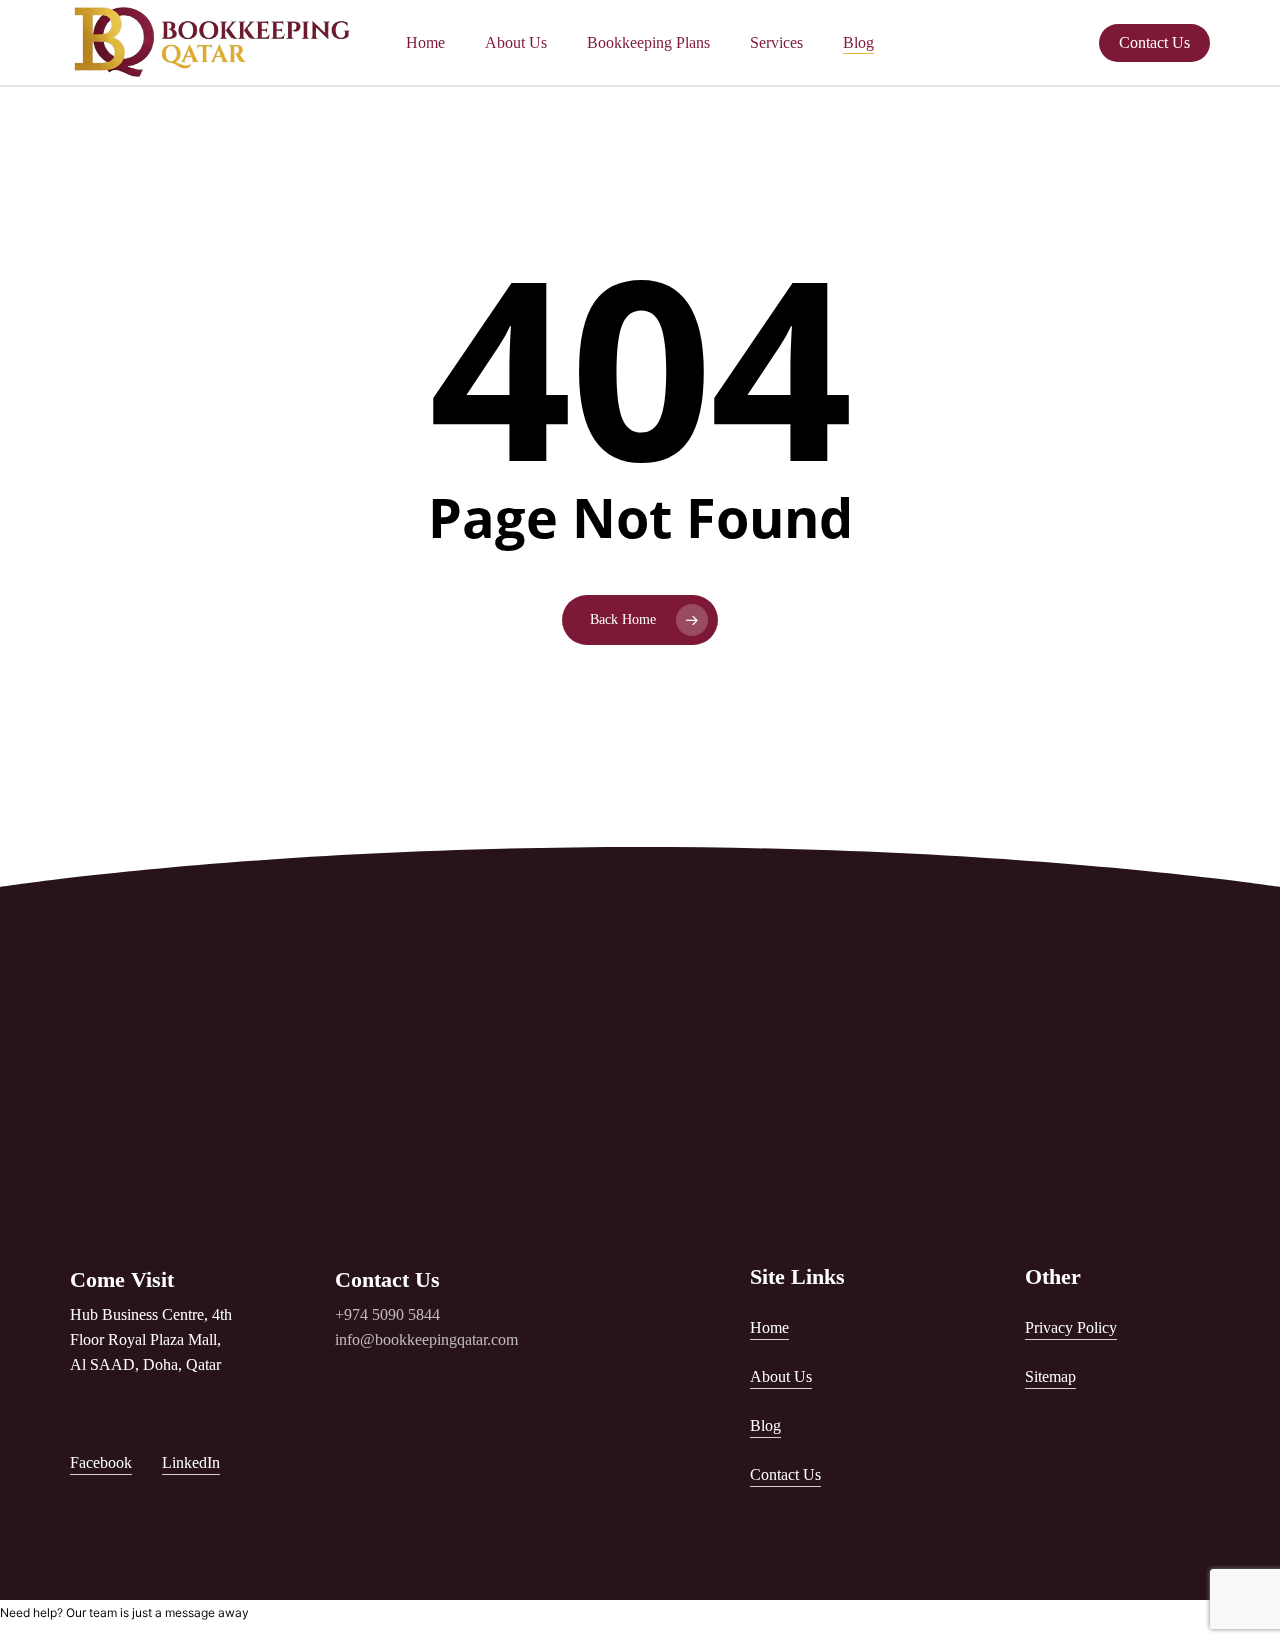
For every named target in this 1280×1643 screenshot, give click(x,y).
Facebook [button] (101, 1462)
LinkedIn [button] (191, 1462)
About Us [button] (781, 1376)
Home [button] (769, 1327)
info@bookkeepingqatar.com (426, 1339)
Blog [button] (765, 1425)
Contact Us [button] (785, 1474)
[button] (644, 1073)
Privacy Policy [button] (1071, 1327)
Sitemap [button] (1050, 1376)
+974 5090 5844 (387, 1314)
